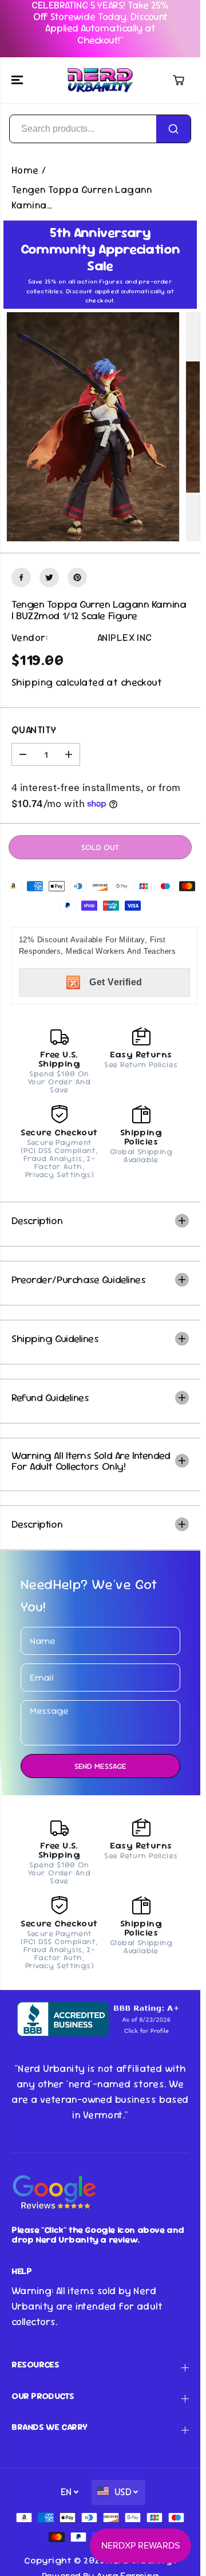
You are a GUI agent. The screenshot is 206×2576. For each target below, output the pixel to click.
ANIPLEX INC (125, 638)
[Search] (173, 129)
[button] (18, 80)
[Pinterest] (77, 577)
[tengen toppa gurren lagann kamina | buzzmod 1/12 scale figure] (93, 427)
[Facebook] (21, 577)
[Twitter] (49, 577)
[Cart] (179, 80)
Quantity (34, 730)
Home (25, 170)
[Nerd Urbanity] (100, 80)
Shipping (32, 682)
